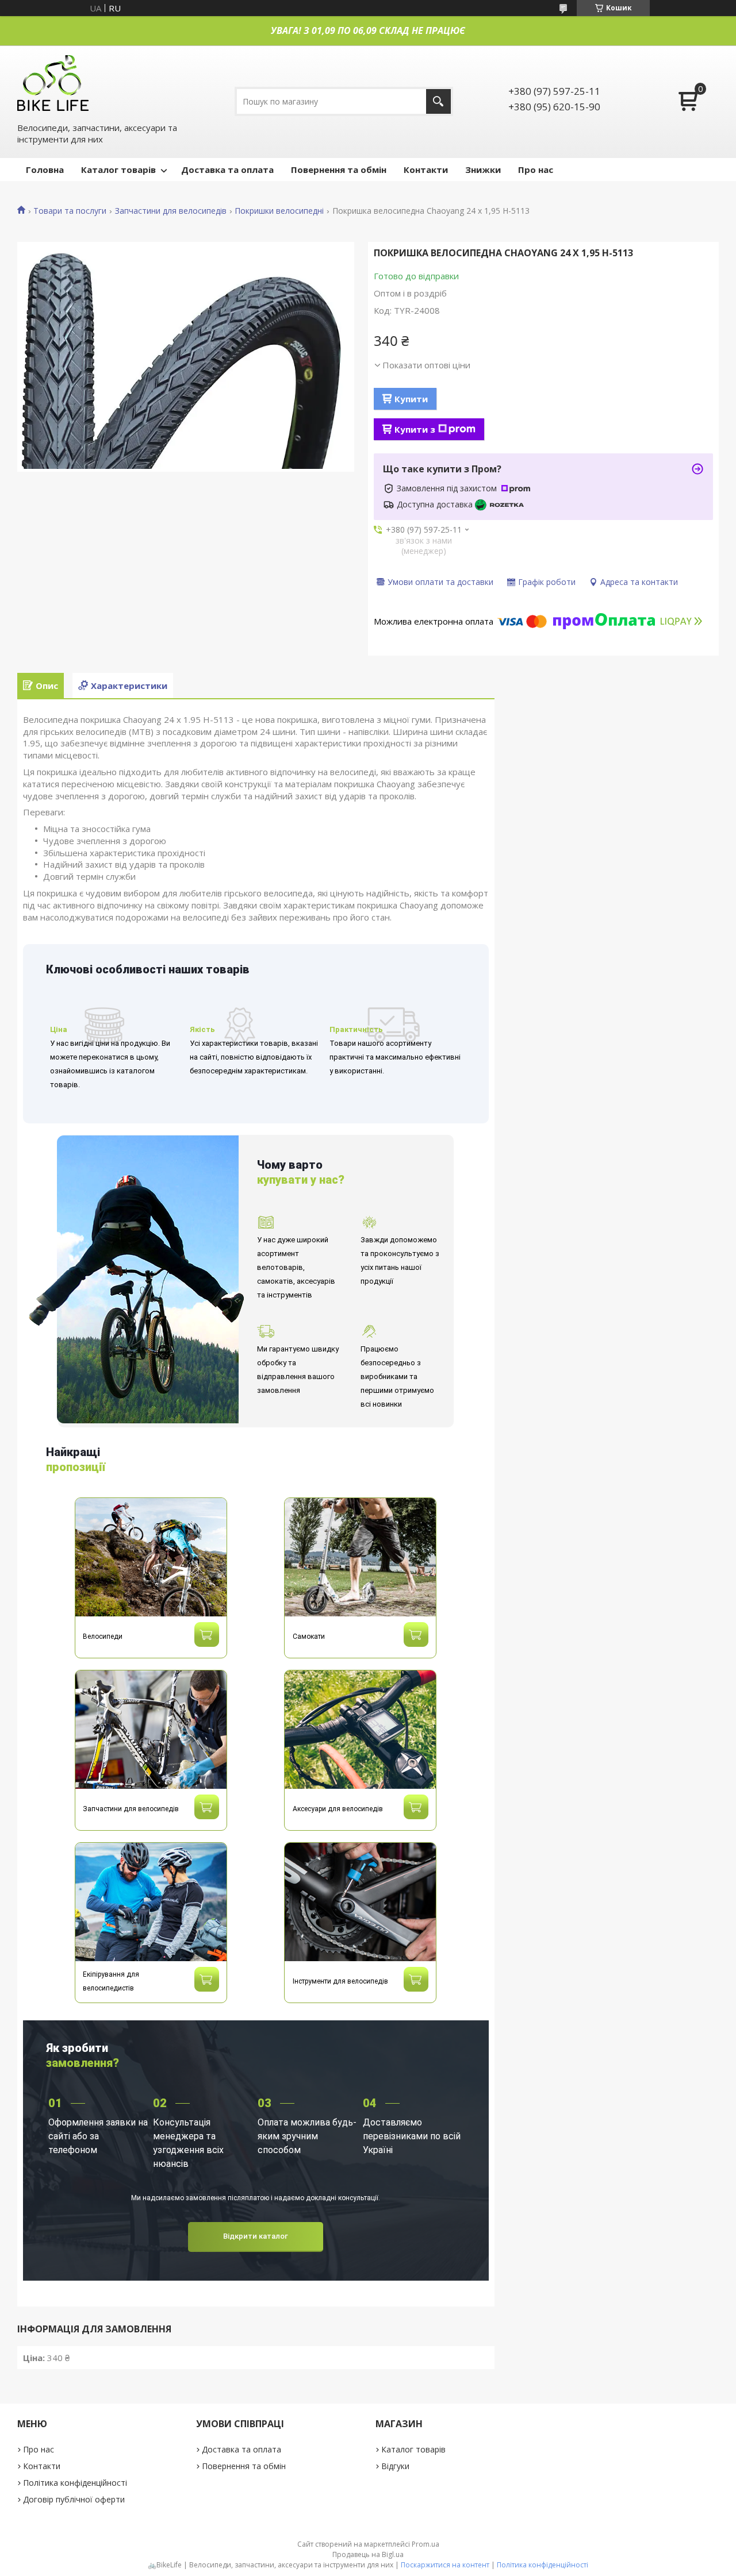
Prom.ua (425, 2544)
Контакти (426, 170)
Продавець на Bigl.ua (368, 2554)
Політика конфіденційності (75, 2483)
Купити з (415, 429)
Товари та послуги (70, 211)
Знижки (483, 170)
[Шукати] (438, 101)
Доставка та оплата (227, 170)
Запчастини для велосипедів (171, 211)
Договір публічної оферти (74, 2499)
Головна (45, 170)
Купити (411, 399)
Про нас (536, 170)
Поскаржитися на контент (445, 2565)
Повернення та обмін (339, 170)
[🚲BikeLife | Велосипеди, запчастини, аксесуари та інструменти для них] (53, 82)
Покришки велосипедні (279, 211)
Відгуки (395, 2466)
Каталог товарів (118, 170)
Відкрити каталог (256, 2236)
